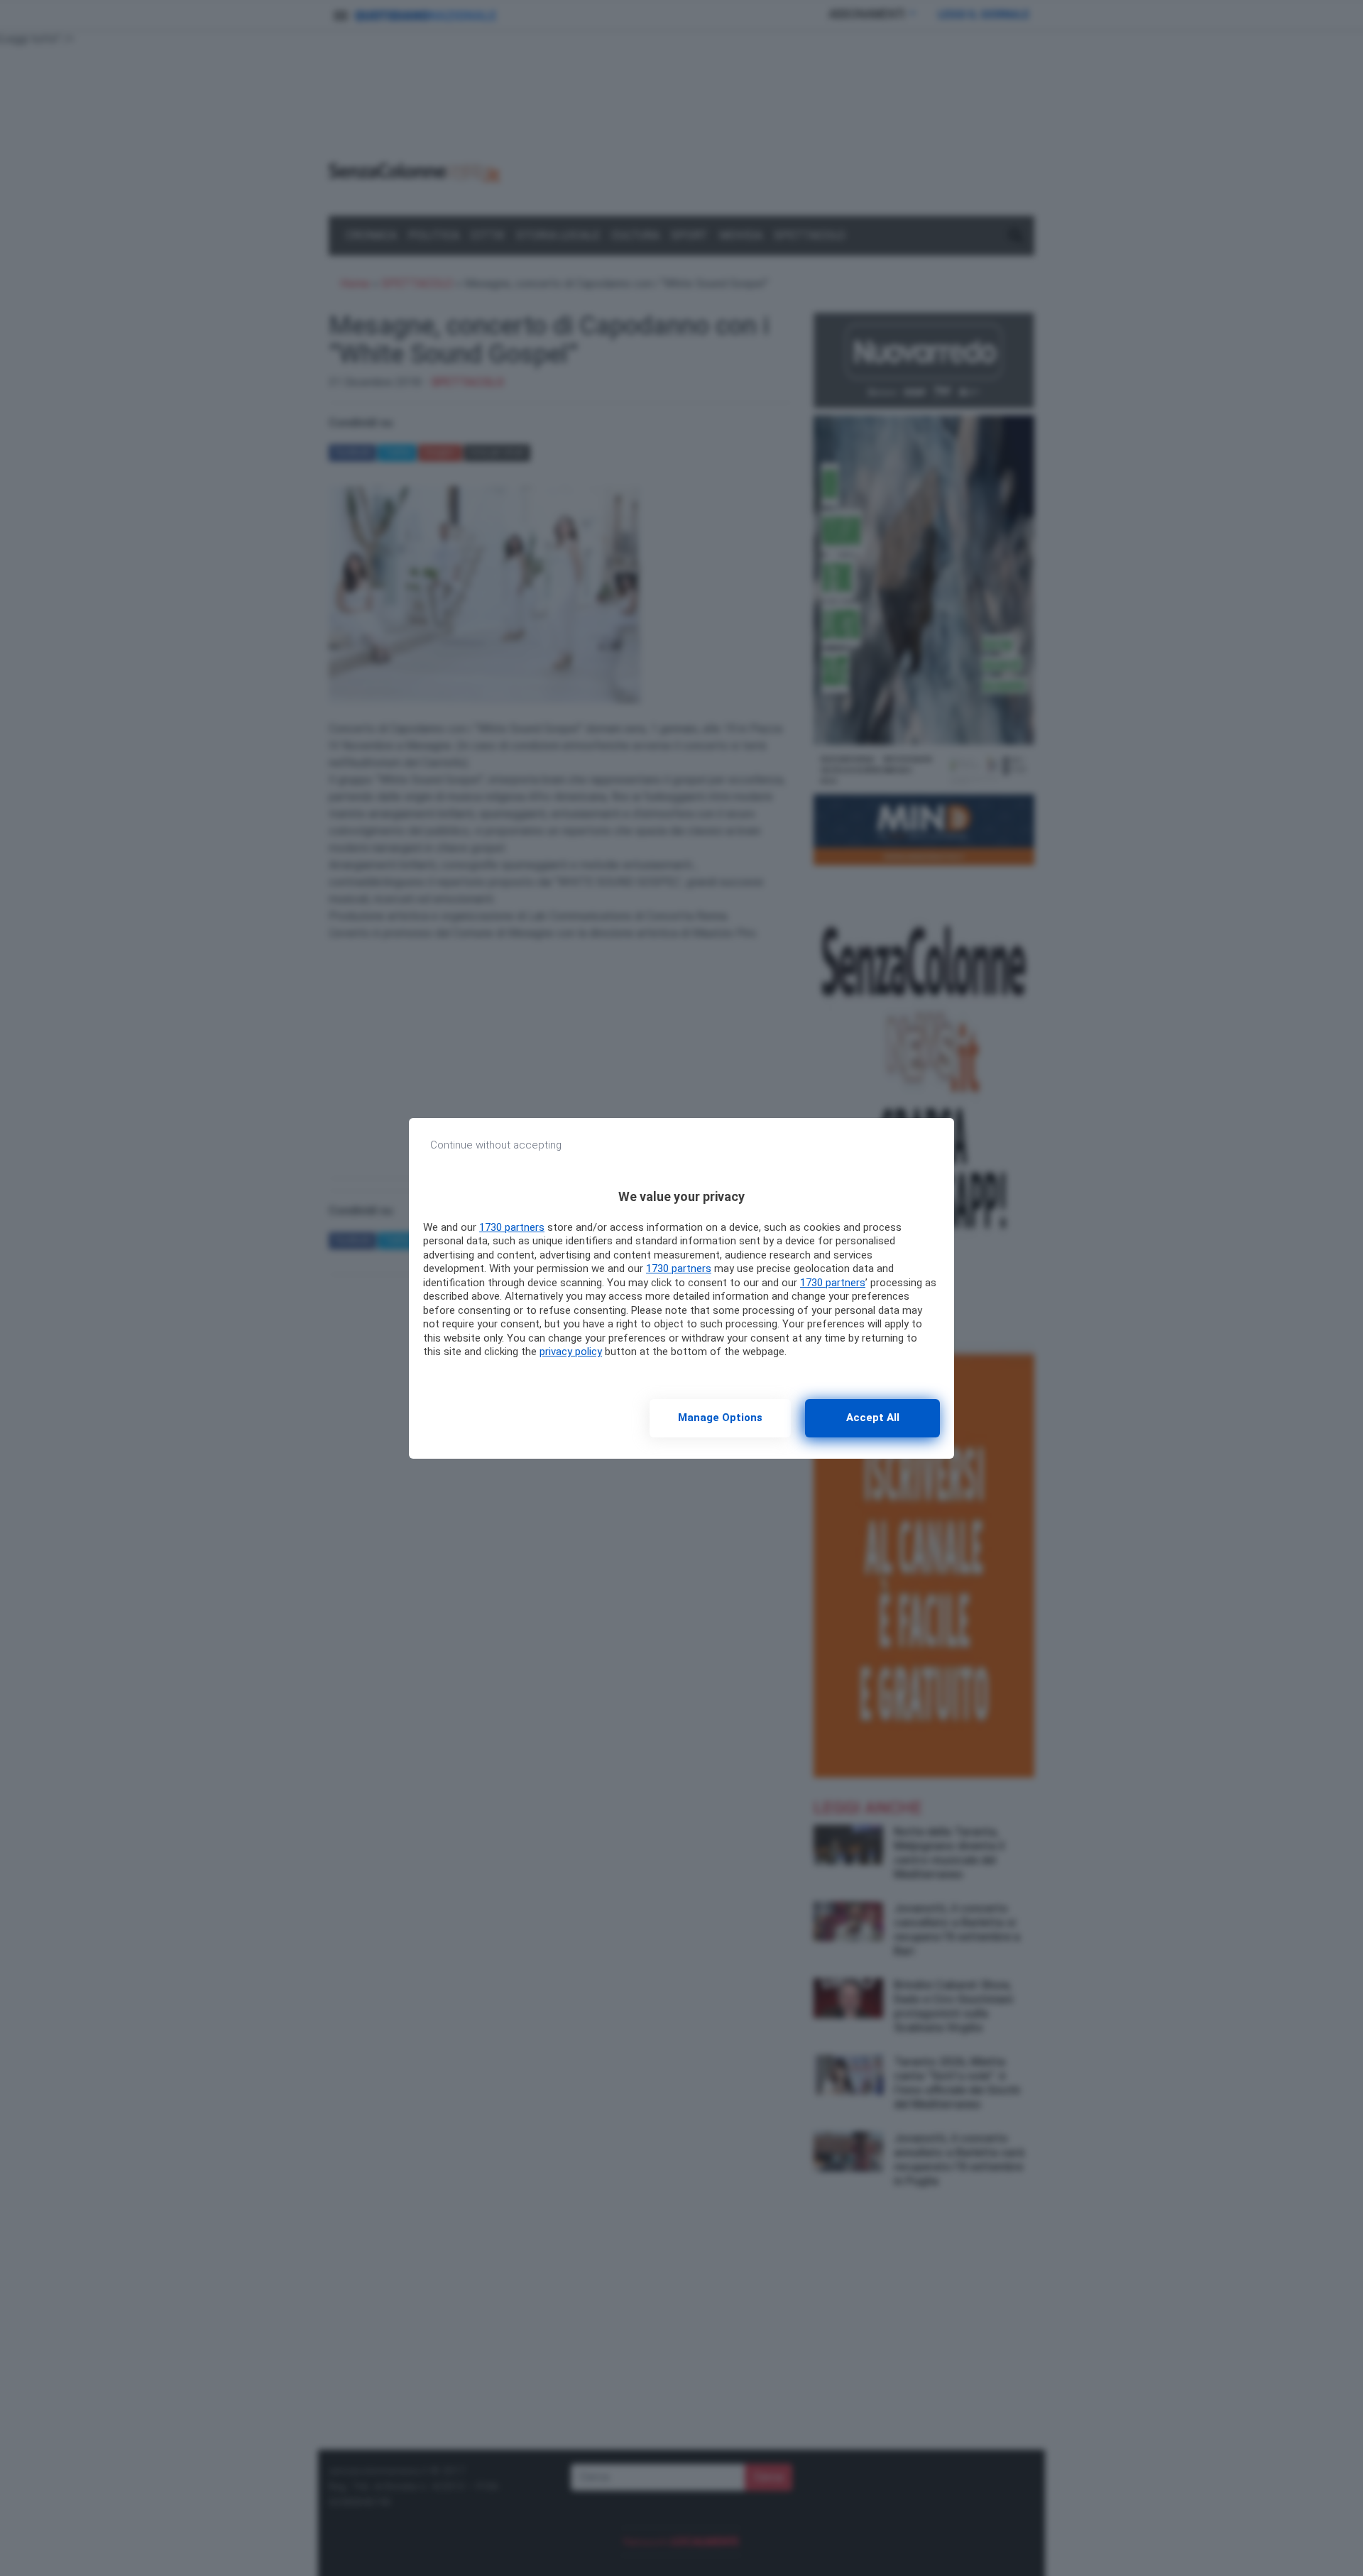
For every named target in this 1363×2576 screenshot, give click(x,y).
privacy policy (571, 1352)
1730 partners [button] (512, 1227)
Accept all (873, 1418)
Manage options (720, 1418)
